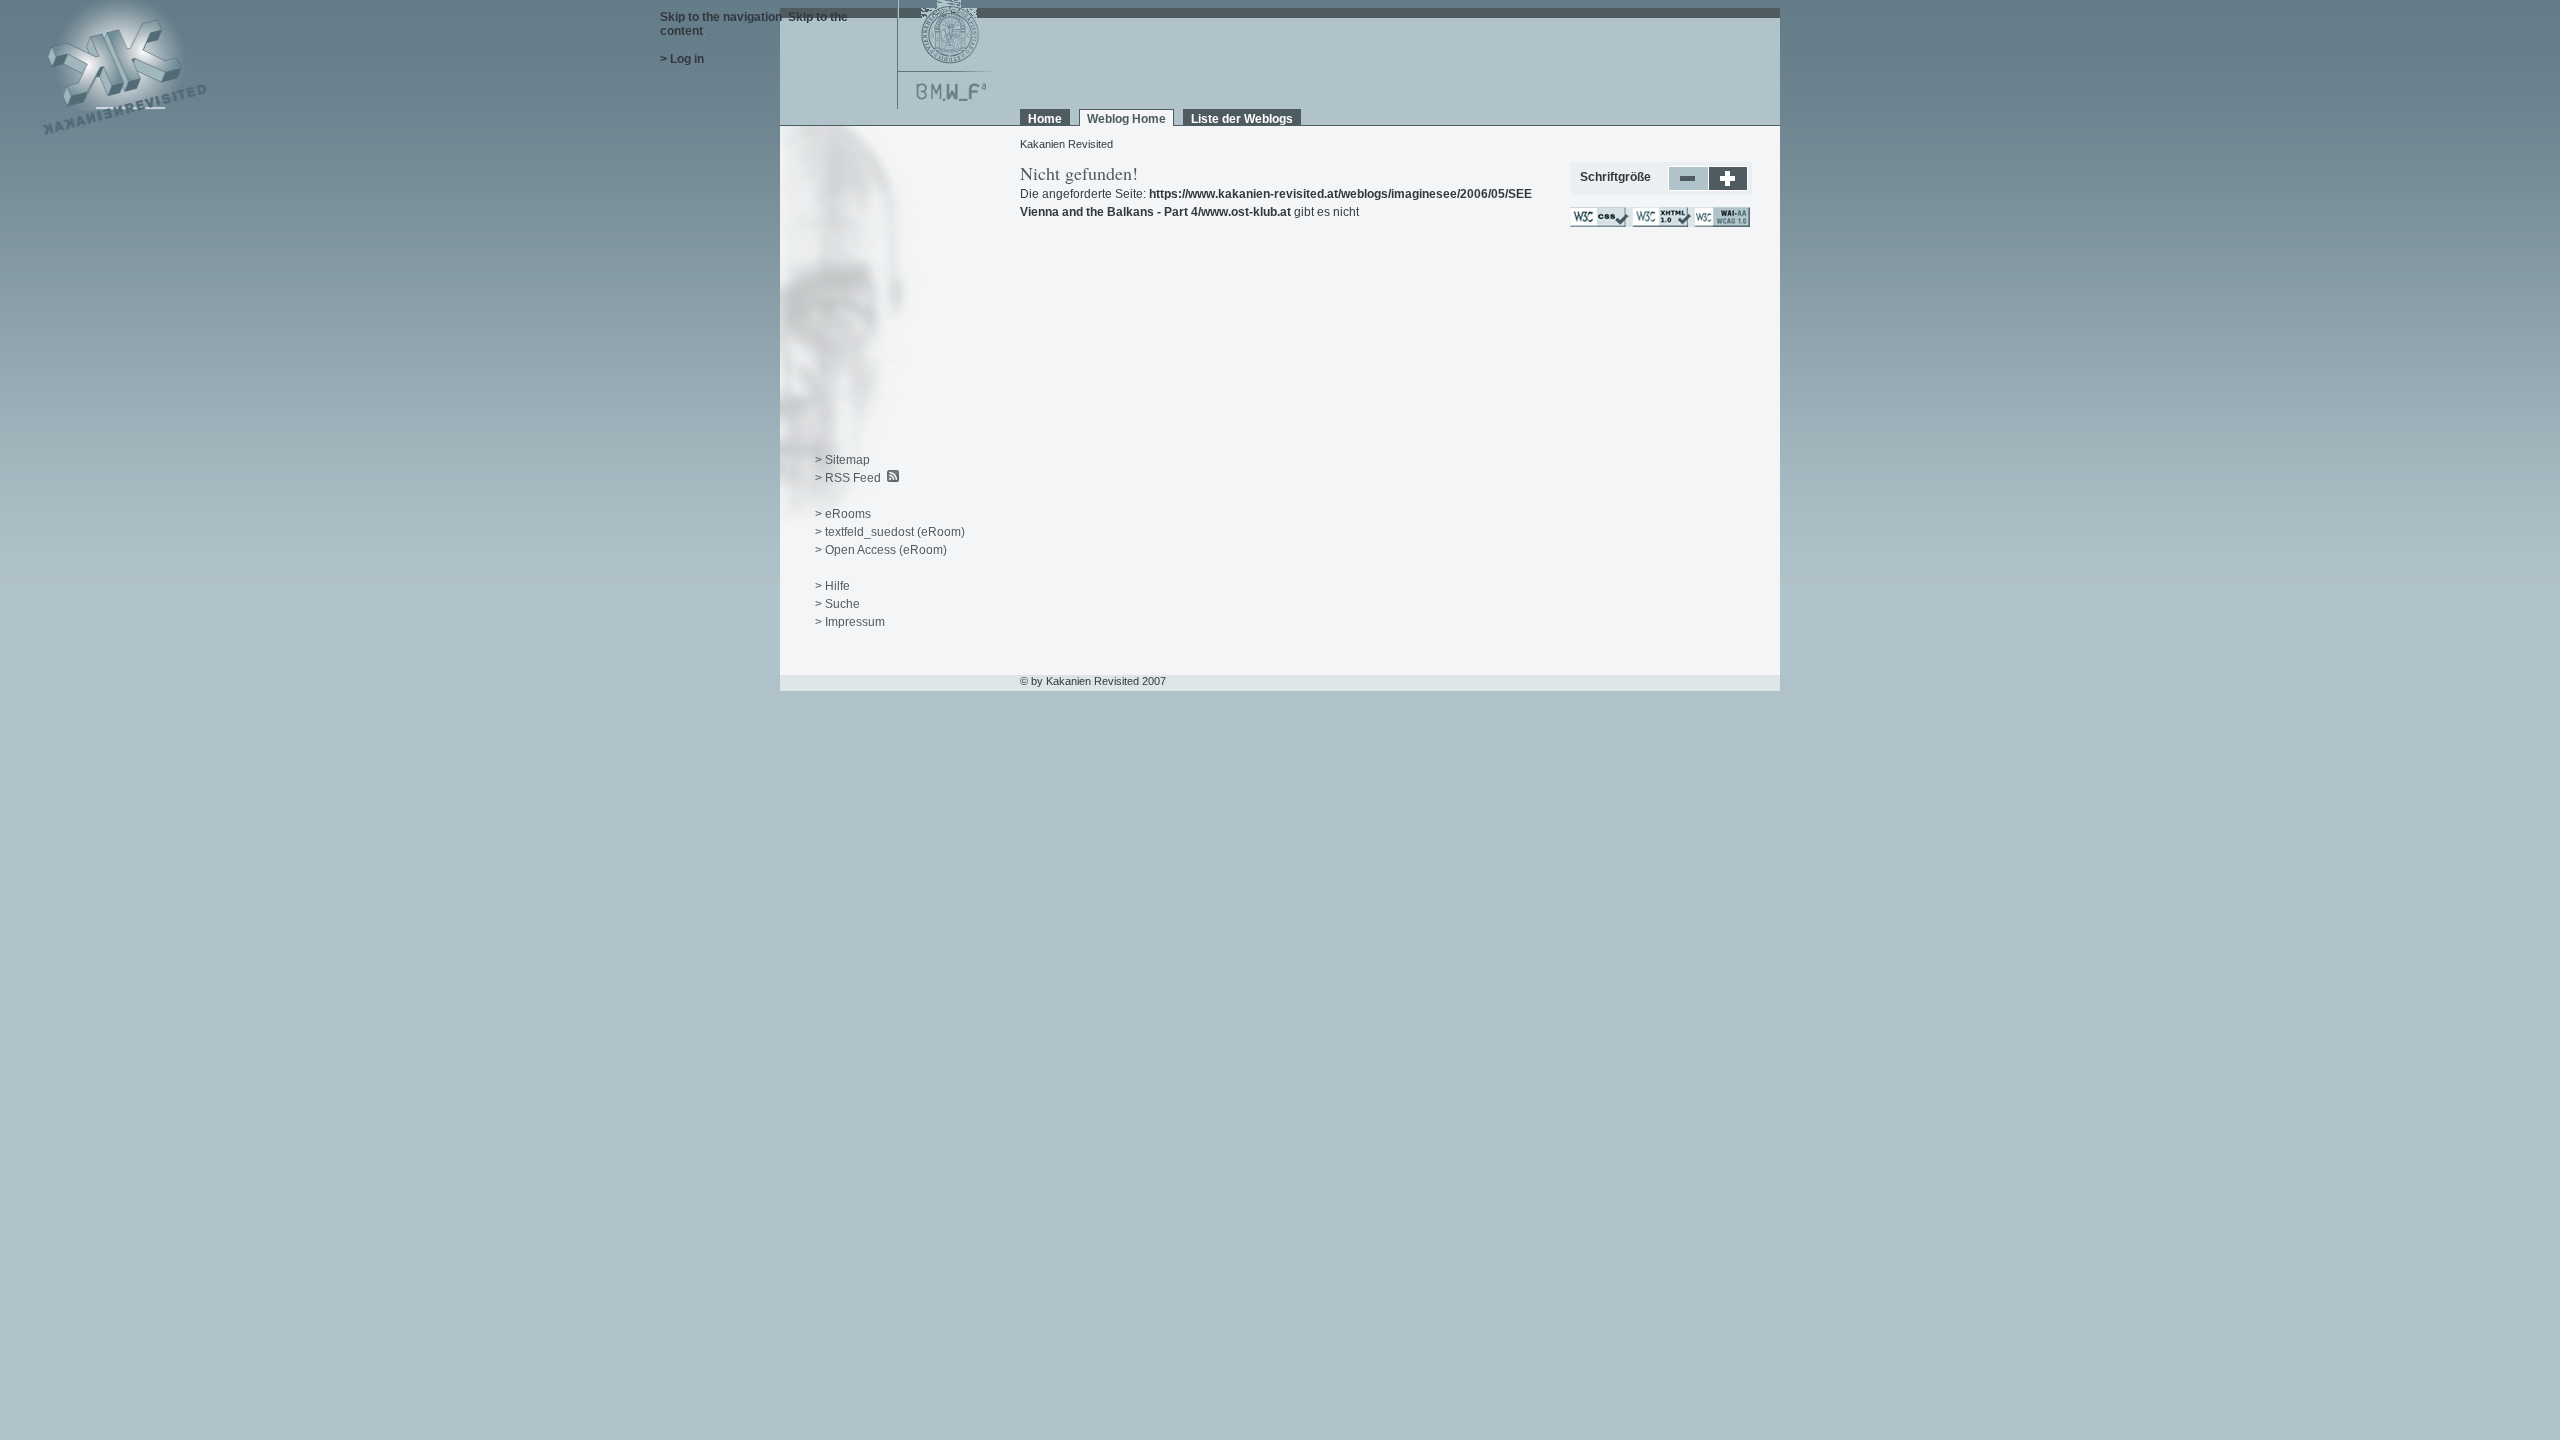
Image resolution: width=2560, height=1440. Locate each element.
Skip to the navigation (721, 17)
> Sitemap (842, 460)
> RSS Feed (848, 478)
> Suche (837, 604)
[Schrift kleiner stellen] (1688, 187)
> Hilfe (832, 586)
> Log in (682, 59)
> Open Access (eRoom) (881, 550)
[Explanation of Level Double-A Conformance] (1721, 223)
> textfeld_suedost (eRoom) (890, 532)
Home (1045, 119)
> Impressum (850, 622)
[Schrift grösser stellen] (1728, 187)
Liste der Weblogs (1242, 119)
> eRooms (843, 514)
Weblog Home (1126, 119)
